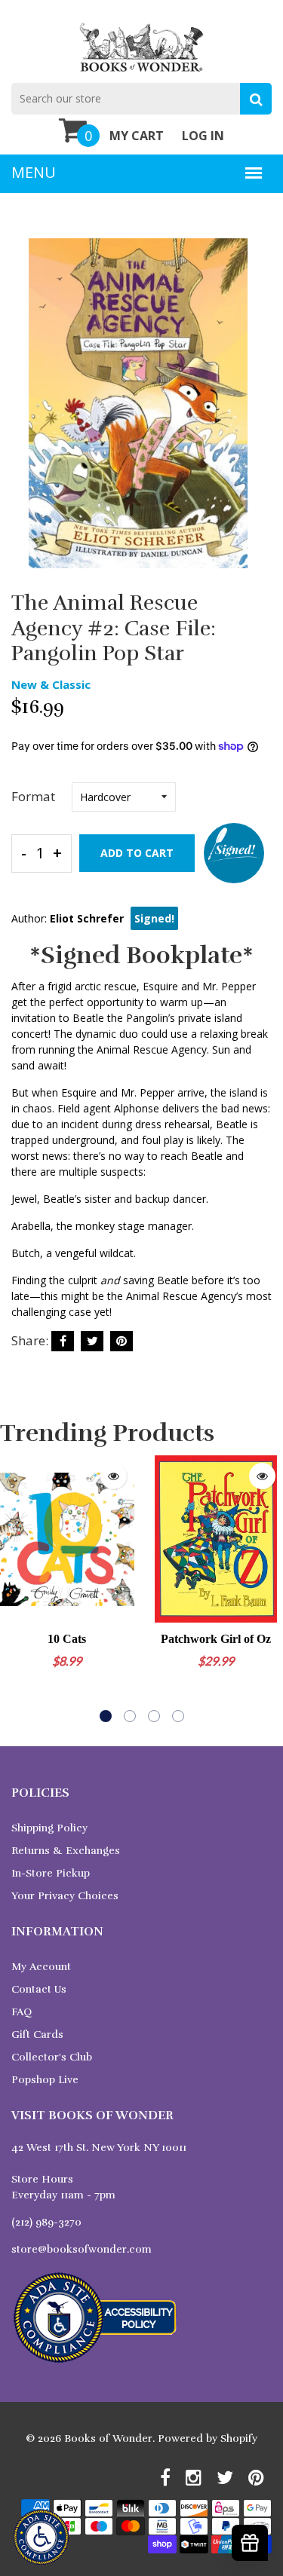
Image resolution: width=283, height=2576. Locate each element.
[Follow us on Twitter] (92, 1341)
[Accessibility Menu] (41, 2537)
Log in (203, 136)
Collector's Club (52, 2057)
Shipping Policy (49, 1828)
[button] (106, 1716)
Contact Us (39, 1989)
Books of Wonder (108, 2438)
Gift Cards (37, 2034)
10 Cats (67, 1639)
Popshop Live (45, 2080)
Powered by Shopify (208, 2438)
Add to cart (137, 853)
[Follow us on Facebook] (63, 1341)
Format (33, 796)
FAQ (22, 2012)
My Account (41, 1967)
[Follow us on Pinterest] (122, 1341)
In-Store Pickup (51, 1873)
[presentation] (15, 1589)
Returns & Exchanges (66, 1851)
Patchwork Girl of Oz (216, 1639)
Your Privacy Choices (65, 1896)
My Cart (137, 136)
